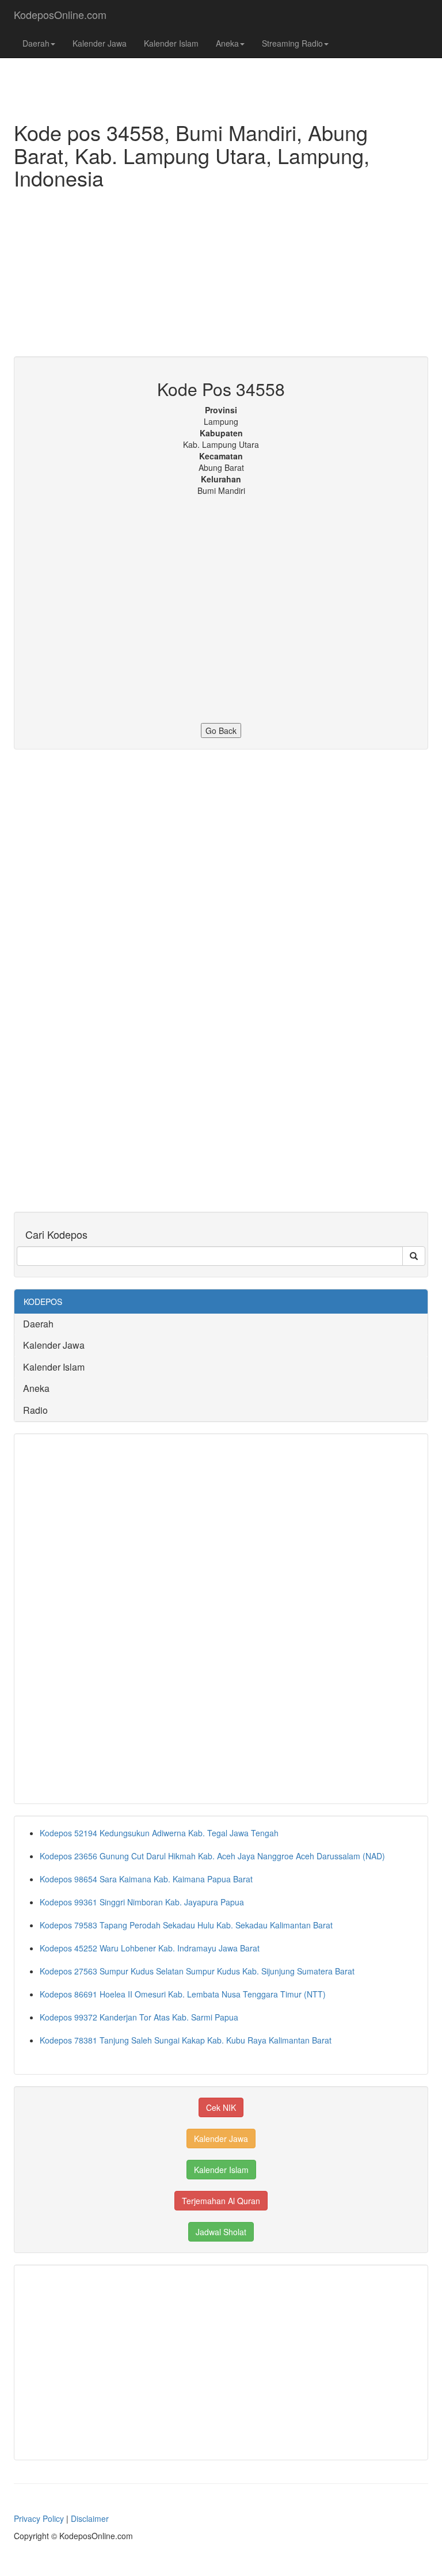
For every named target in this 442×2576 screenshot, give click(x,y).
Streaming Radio (292, 43)
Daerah (36, 43)
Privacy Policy (39, 2518)
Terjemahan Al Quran (221, 2201)
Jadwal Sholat (221, 2232)
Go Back (221, 730)
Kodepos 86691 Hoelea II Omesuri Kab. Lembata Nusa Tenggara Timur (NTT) (183, 1994)
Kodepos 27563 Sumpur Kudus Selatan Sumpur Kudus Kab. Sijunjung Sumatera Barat (197, 1971)
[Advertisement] (221, 276)
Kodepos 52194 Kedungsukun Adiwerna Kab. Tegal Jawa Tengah (159, 1833)
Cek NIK (221, 2107)
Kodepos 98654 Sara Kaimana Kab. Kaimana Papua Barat (146, 1879)
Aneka (227, 43)
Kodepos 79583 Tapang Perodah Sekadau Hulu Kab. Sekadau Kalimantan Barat (186, 1925)
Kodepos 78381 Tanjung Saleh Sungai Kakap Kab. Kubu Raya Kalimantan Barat (186, 2040)
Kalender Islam (171, 43)
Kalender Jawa (100, 43)
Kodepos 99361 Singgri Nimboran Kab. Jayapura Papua (142, 1902)
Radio (35, 1410)
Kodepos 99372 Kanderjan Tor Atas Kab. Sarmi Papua (139, 2017)
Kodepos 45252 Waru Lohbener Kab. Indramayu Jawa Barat (150, 1948)
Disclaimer (90, 2518)
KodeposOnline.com (60, 14)
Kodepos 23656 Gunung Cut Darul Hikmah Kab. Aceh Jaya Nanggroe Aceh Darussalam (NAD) (212, 1856)
